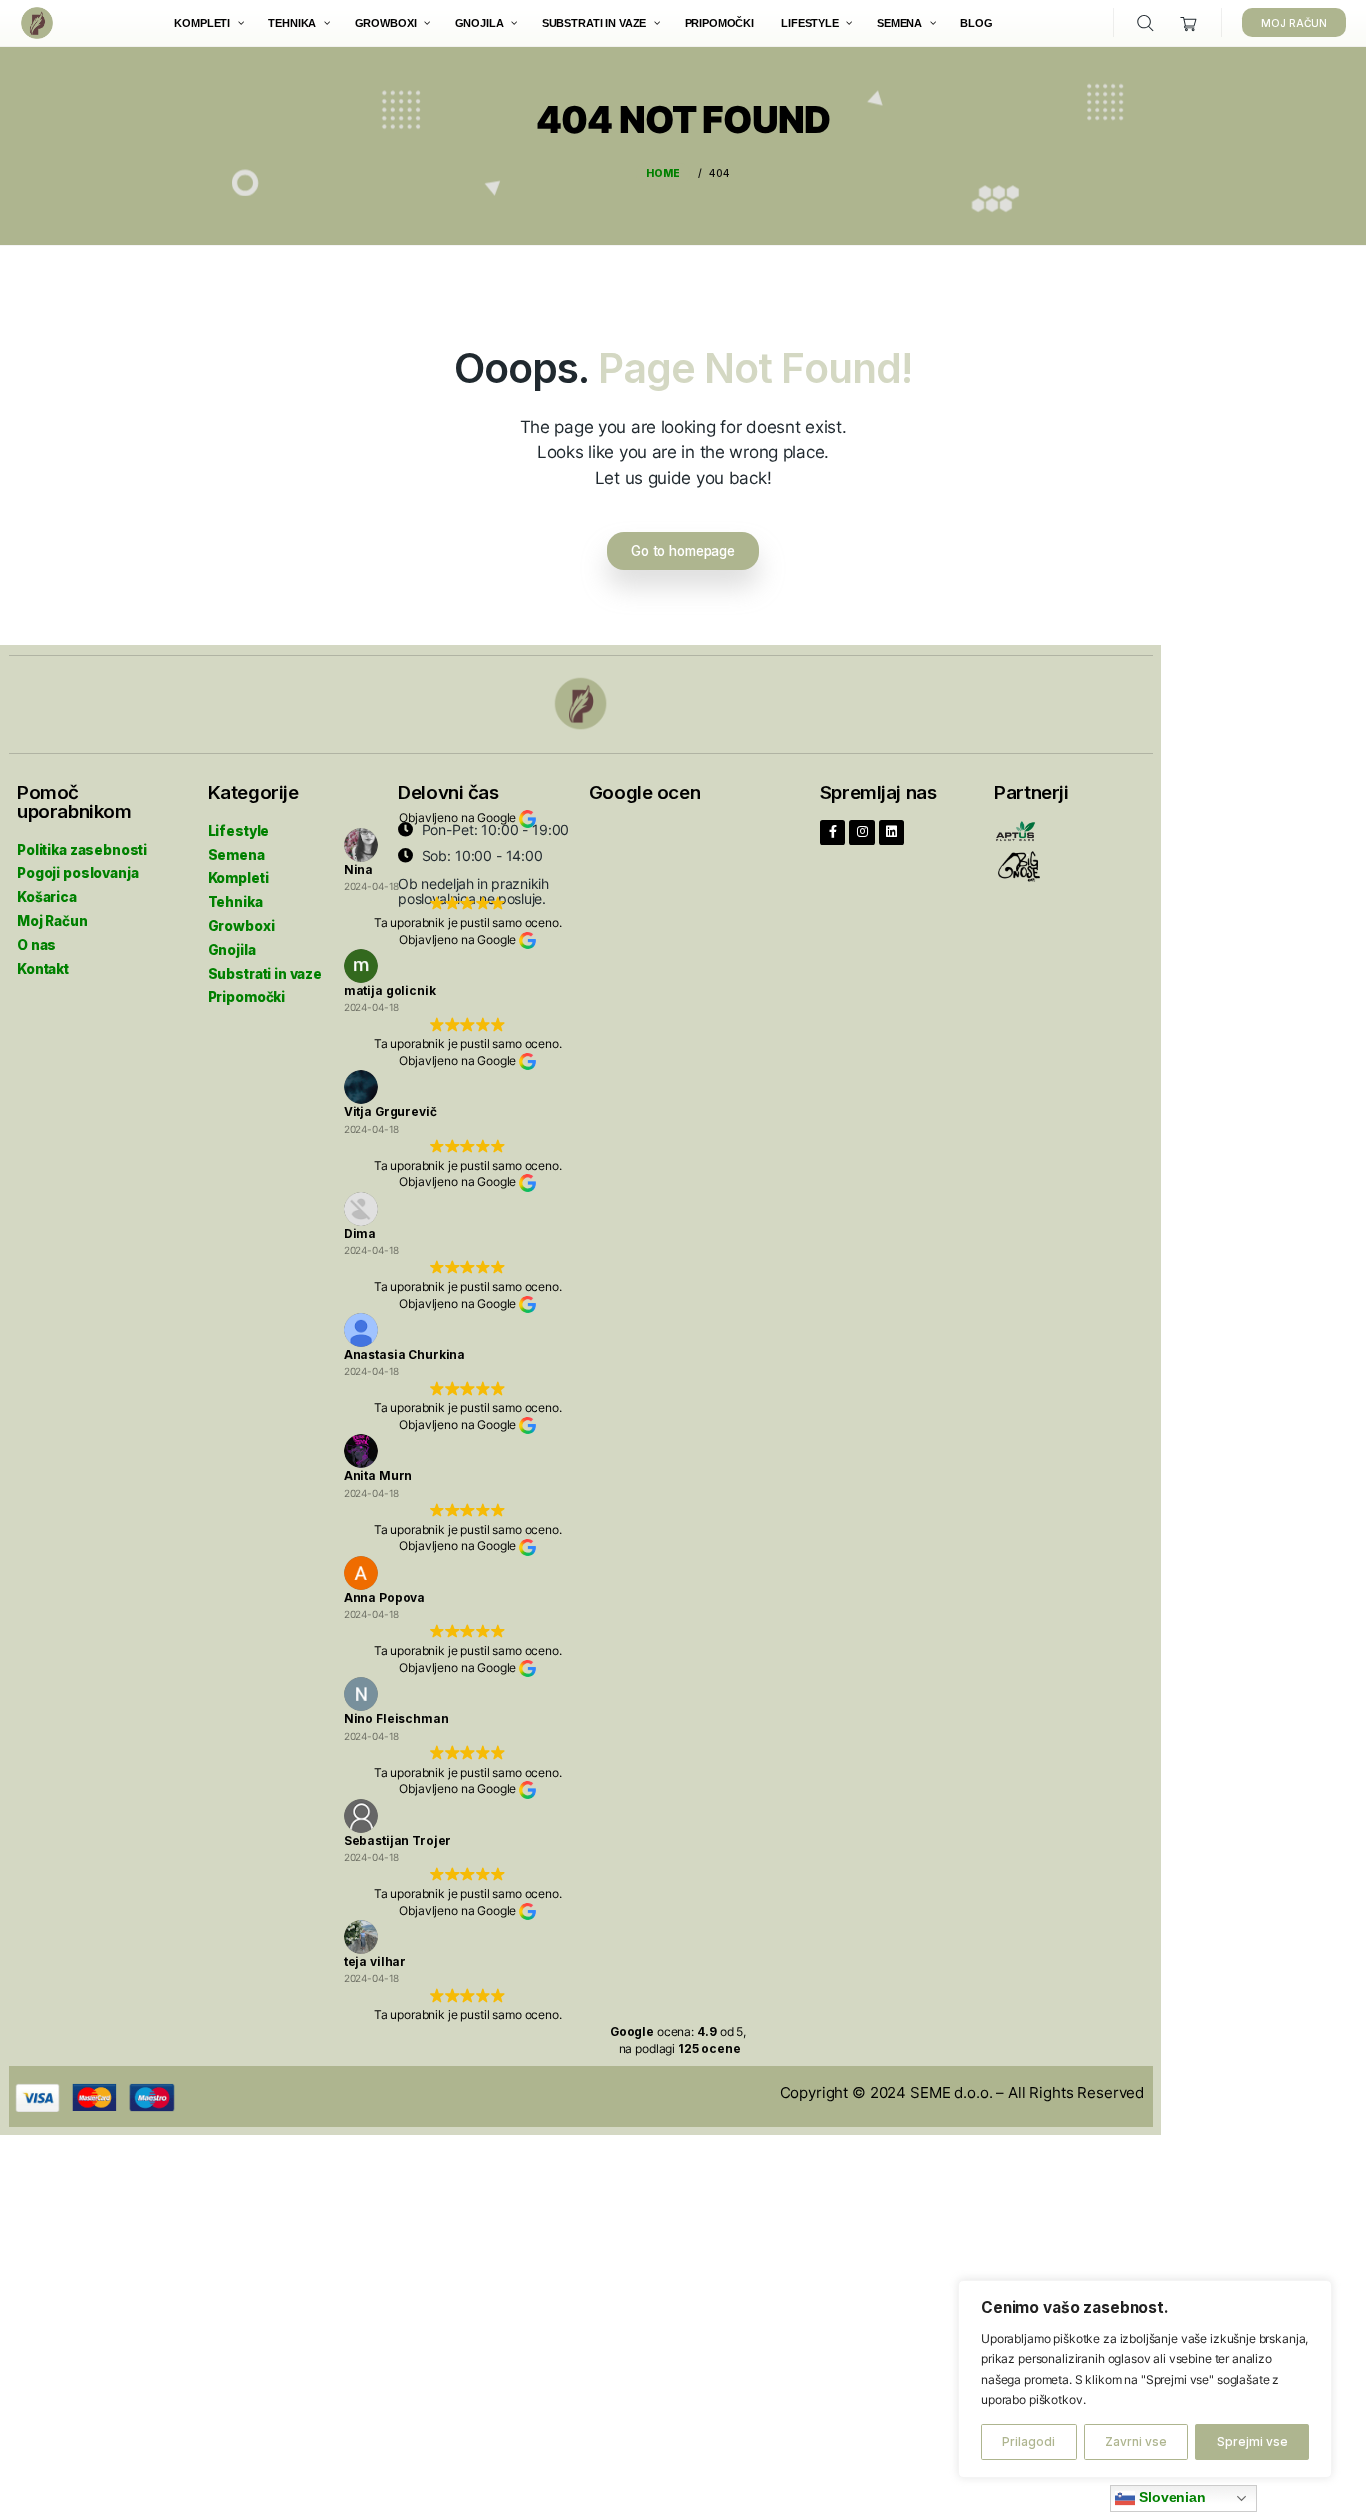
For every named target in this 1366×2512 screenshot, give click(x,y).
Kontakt (43, 969)
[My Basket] (1189, 23)
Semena (236, 855)
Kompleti (238, 878)
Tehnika (235, 902)
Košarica (47, 897)
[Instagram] (862, 833)
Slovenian (1170, 2497)
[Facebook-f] (833, 833)
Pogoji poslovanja (77, 873)
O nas (36, 945)
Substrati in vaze (265, 974)
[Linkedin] (892, 833)
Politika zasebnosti (82, 850)
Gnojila (232, 950)
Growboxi (241, 926)
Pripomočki (247, 997)
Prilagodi (1028, 2441)
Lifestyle (239, 831)
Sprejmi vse (1252, 2441)
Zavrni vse (1136, 2441)
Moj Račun (52, 921)
